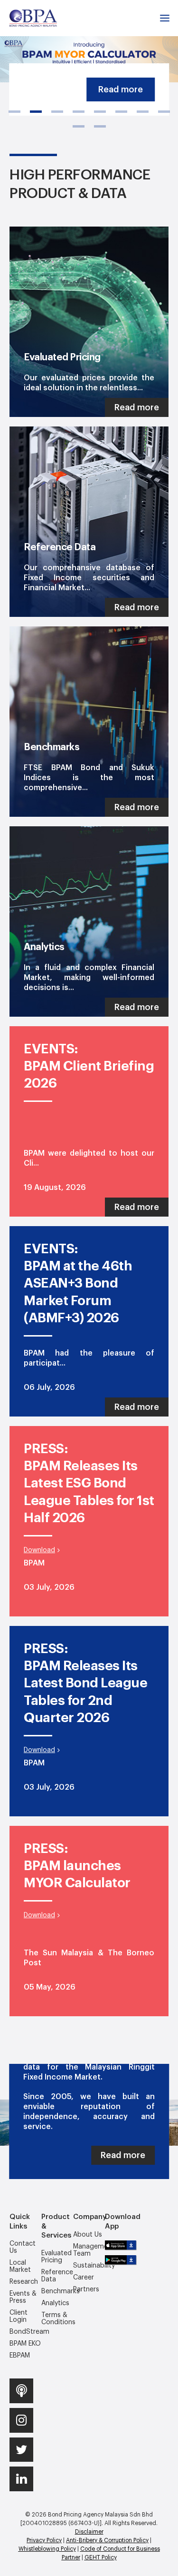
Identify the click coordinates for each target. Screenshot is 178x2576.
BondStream (25, 2332)
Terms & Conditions (57, 2319)
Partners (86, 2289)
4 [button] (79, 112)
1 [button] (14, 112)
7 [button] (143, 112)
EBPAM (20, 2356)
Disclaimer (89, 2532)
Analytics (55, 2303)
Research (24, 2282)
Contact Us (23, 2247)
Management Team (89, 2250)
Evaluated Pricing (56, 2257)
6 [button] (121, 112)
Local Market (20, 2266)
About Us (88, 2235)
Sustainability (89, 2266)
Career (84, 2278)
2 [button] (36, 112)
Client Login (19, 2316)
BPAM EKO (25, 2344)
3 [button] (57, 112)
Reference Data (57, 2276)
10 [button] (100, 126)
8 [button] (164, 112)
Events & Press (23, 2297)
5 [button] (100, 112)
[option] (89, 41)
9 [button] (79, 126)
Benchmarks (57, 2291)
